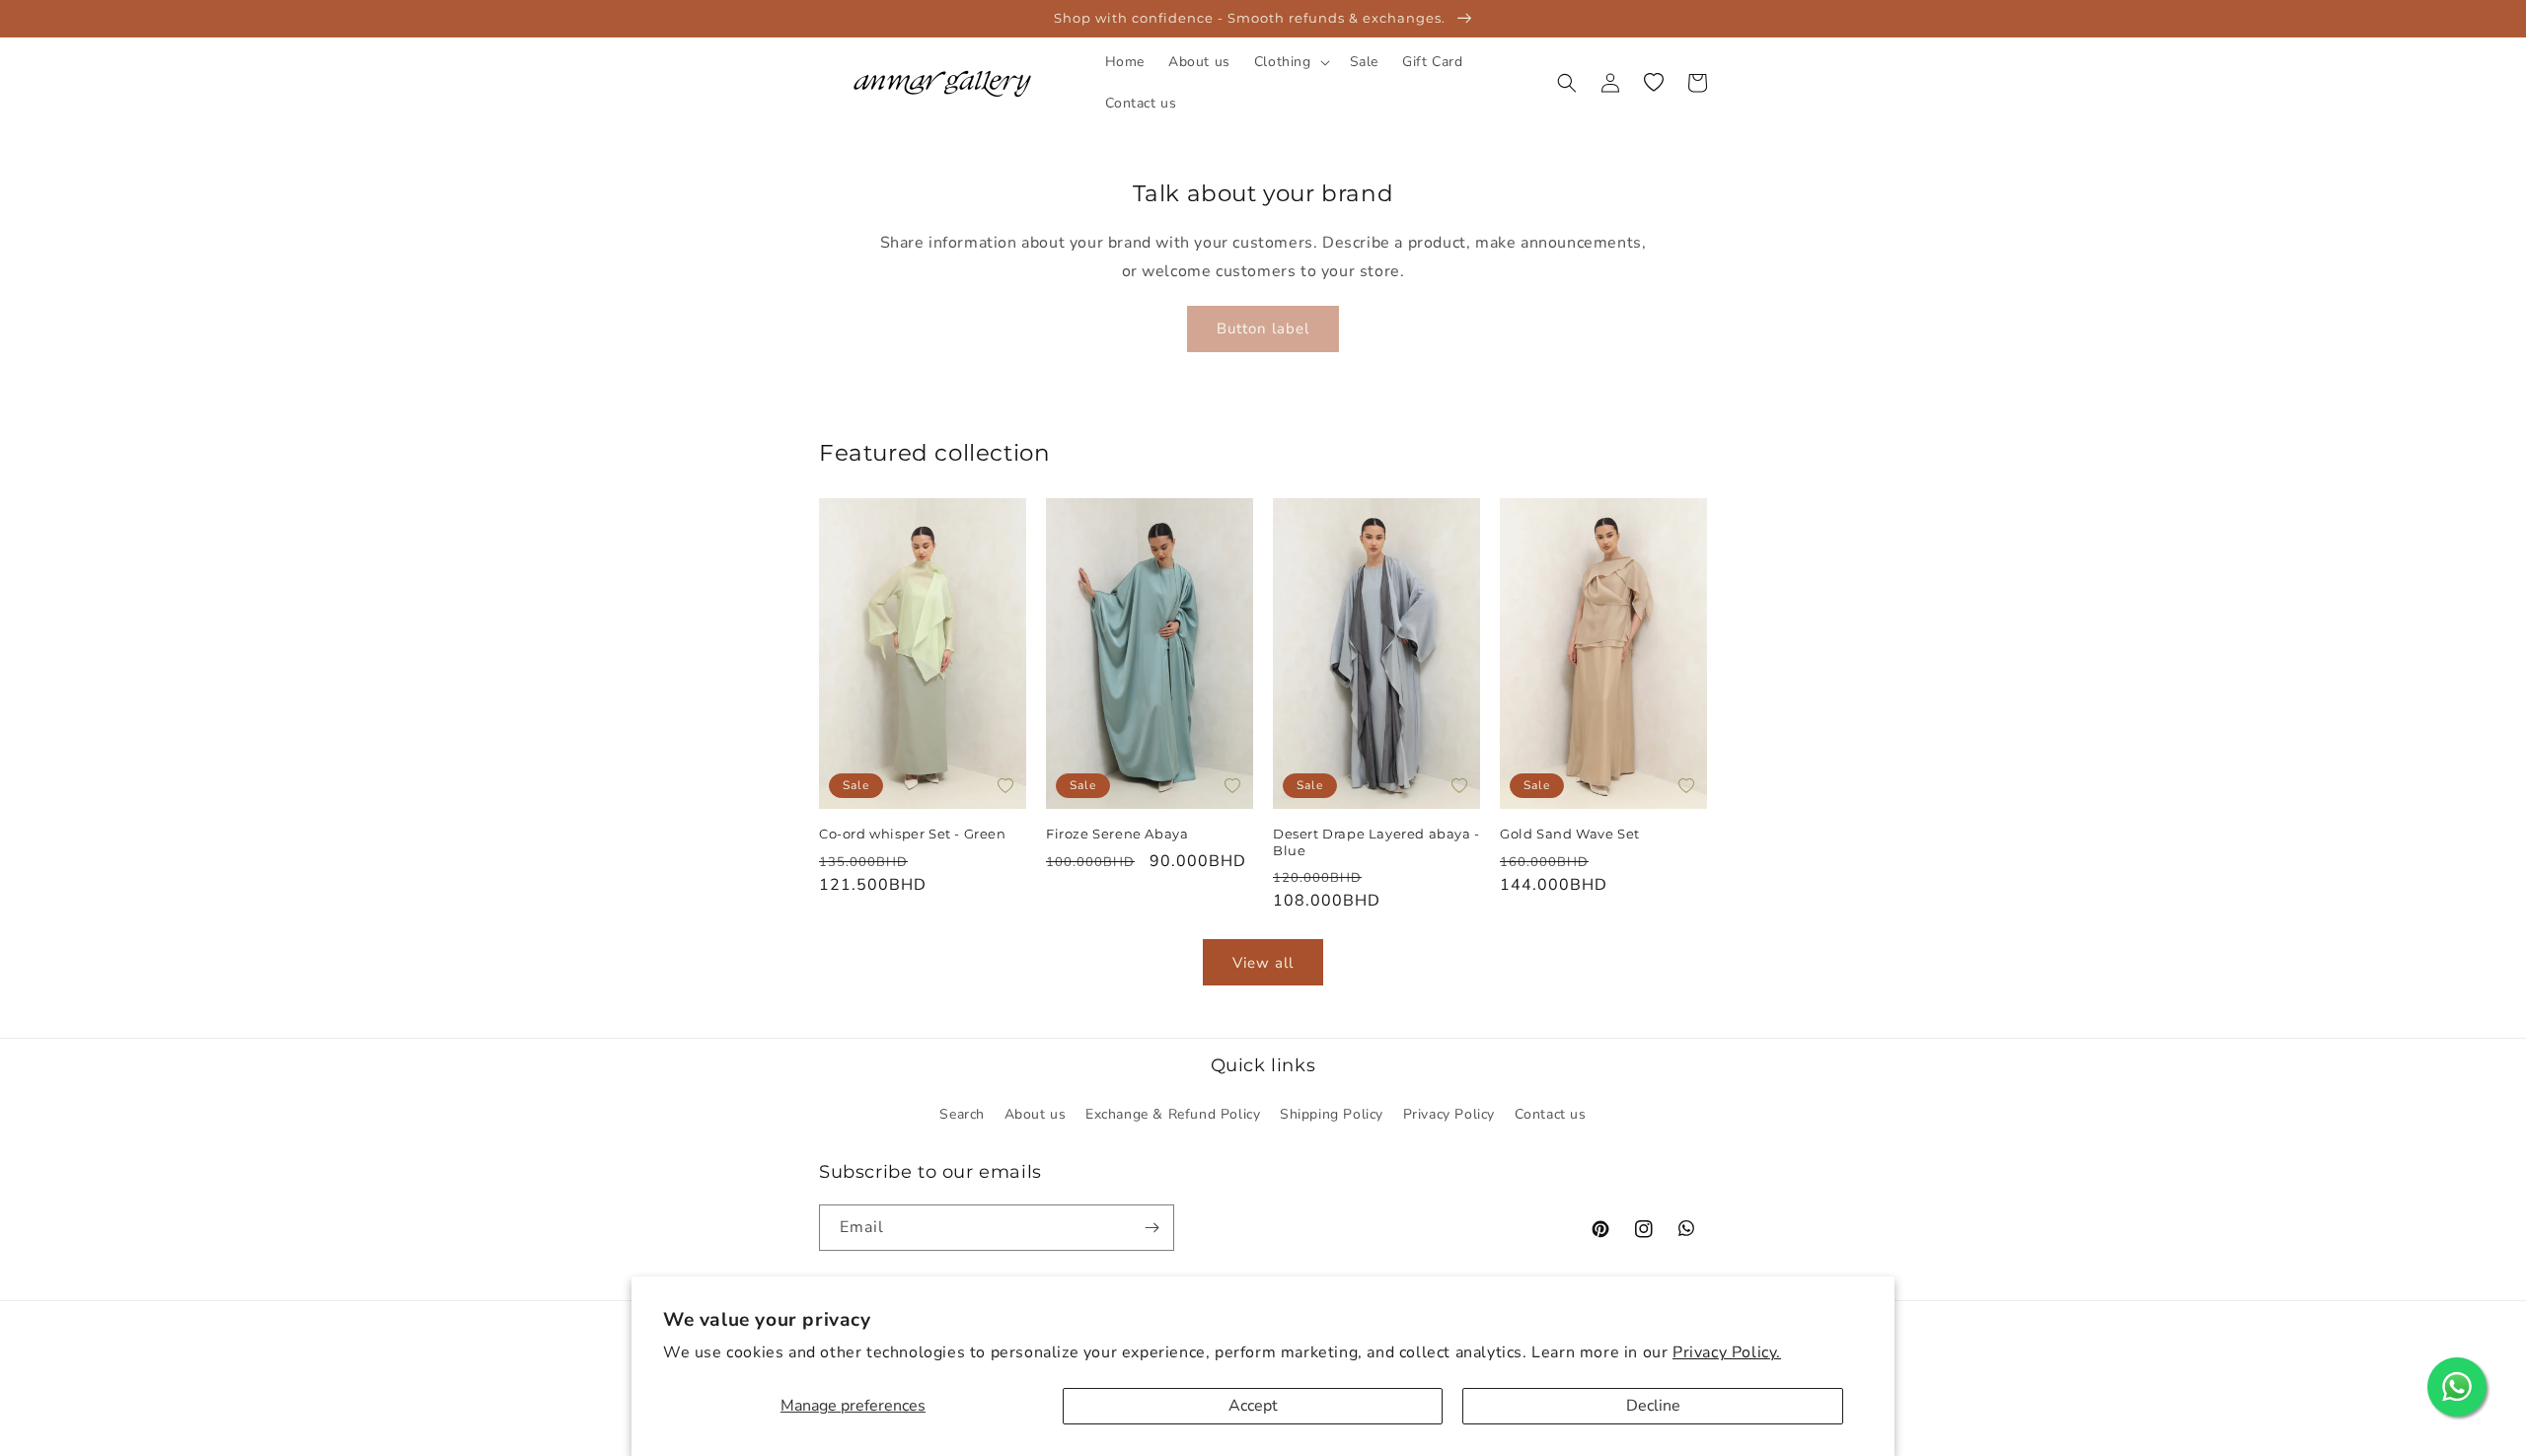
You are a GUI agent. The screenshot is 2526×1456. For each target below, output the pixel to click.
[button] (1290, 62)
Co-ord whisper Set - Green (913, 834)
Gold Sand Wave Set (1570, 834)
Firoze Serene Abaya (1119, 834)
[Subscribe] (1152, 1228)
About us (1036, 1114)
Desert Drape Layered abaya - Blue (1376, 842)
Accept (1253, 1406)
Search (962, 1114)
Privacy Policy (1449, 1114)
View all (1263, 963)
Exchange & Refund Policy (1173, 1114)
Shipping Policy (1332, 1114)
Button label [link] (1263, 328)
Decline (1653, 1406)
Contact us (1551, 1114)
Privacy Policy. (1727, 1352)
